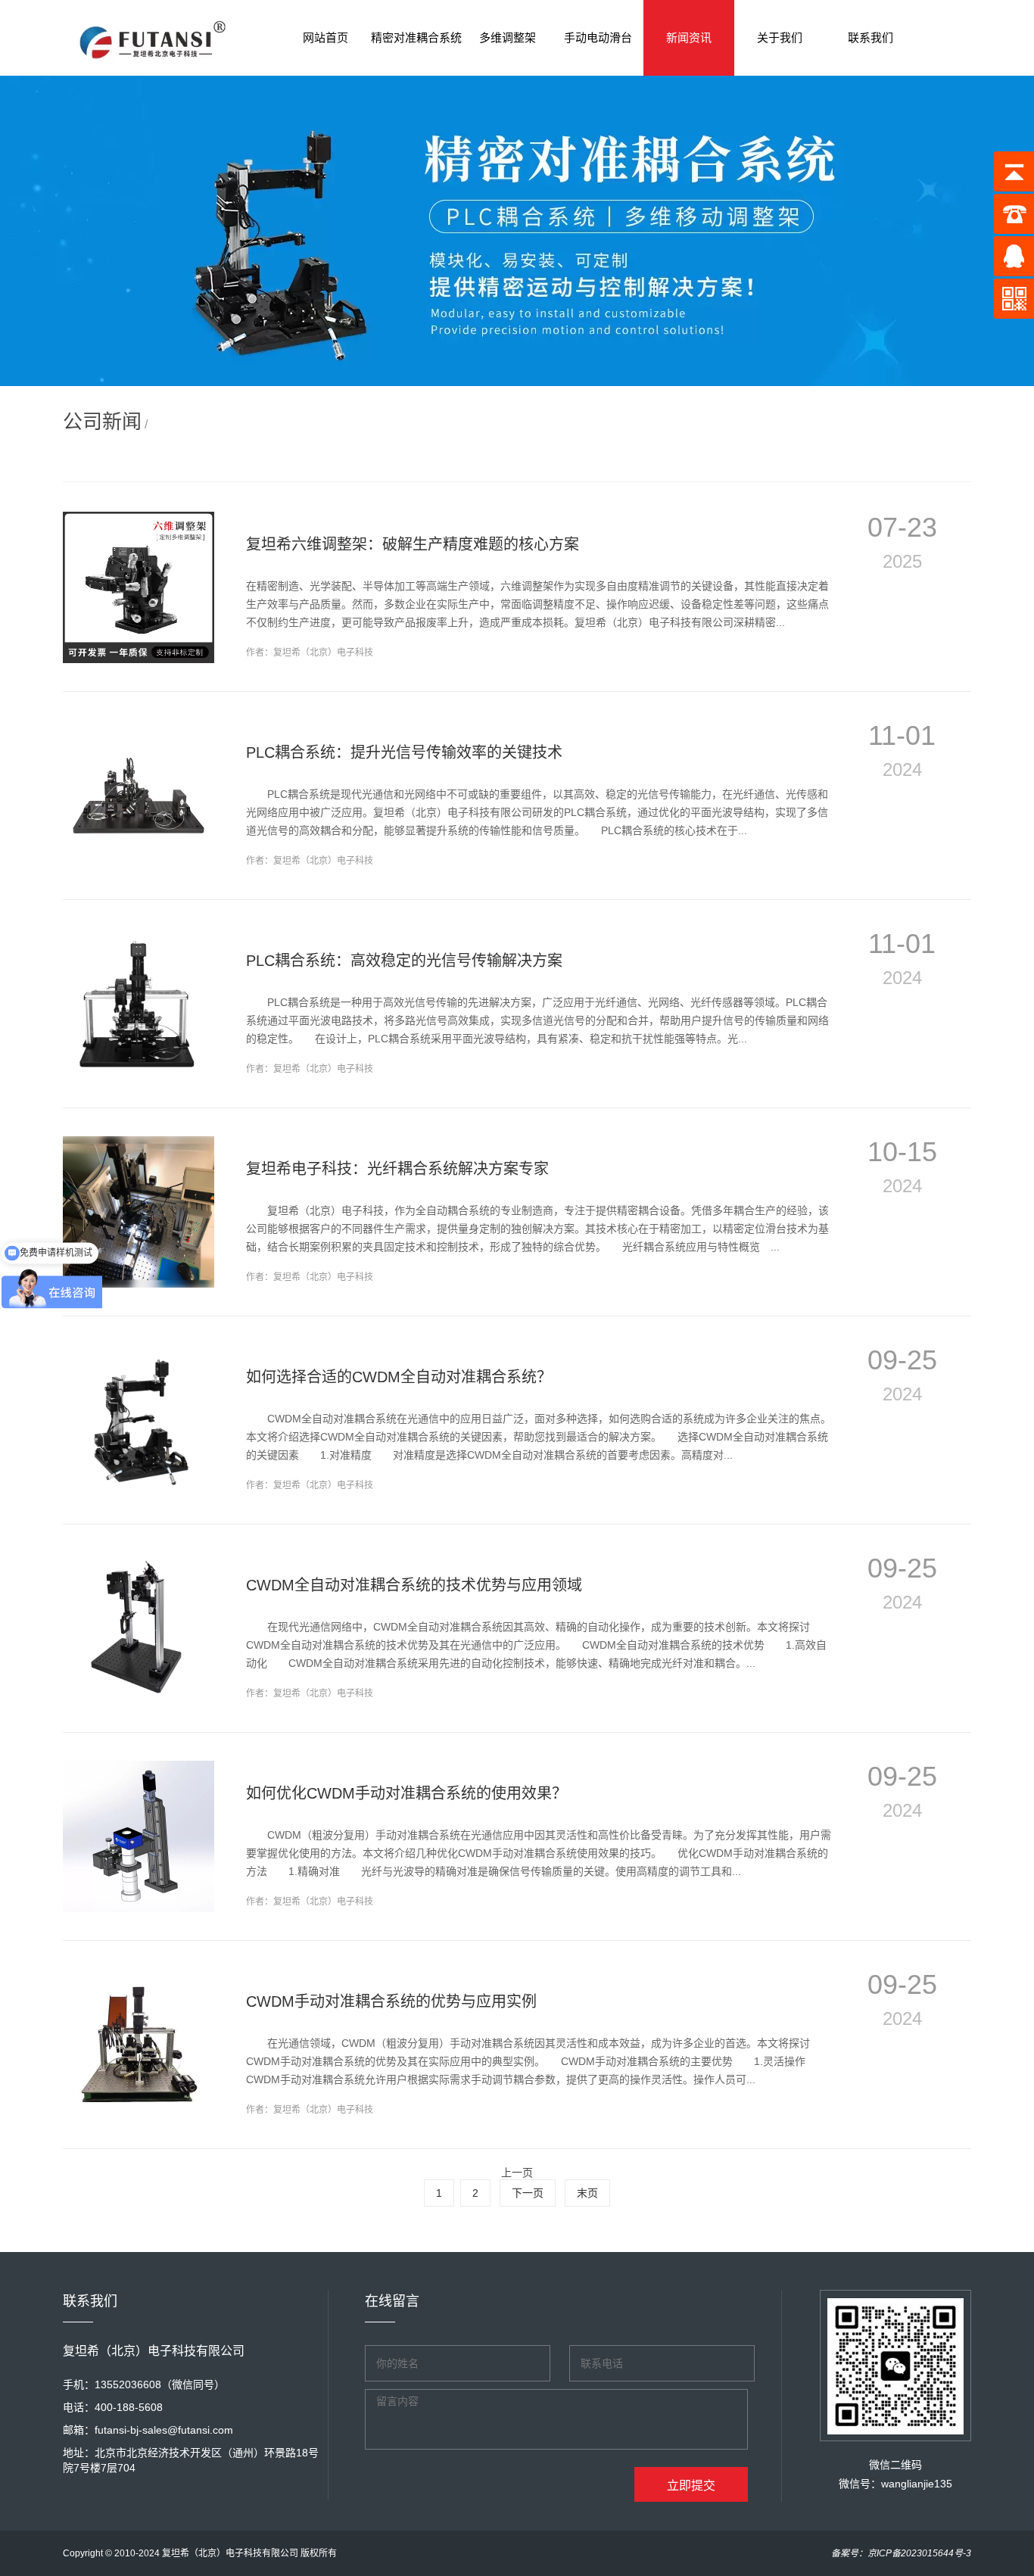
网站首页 (325, 37)
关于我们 (780, 37)
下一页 (528, 2193)
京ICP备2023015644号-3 (919, 2553)
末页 (587, 2193)
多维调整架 (508, 37)
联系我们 (870, 37)
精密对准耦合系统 (416, 37)
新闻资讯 (689, 37)
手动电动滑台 (598, 37)
